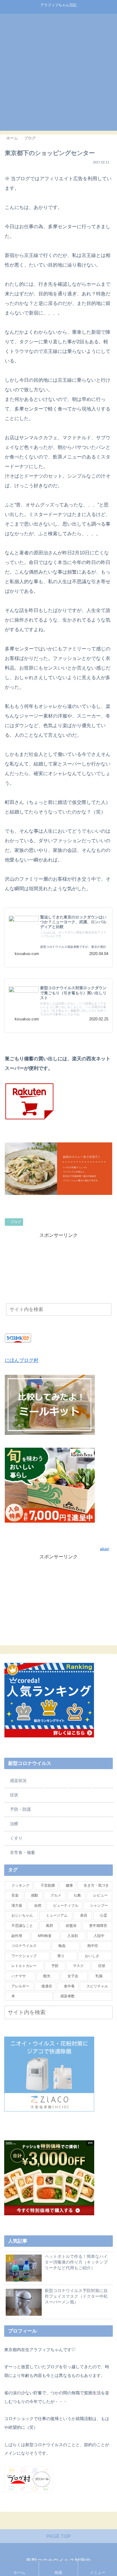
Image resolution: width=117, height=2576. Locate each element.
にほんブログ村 (22, 1360)
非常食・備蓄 (22, 1852)
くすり (16, 1838)
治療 (14, 1824)
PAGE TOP (58, 2536)
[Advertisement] (58, 72)
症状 (14, 1795)
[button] (107, 2013)
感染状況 (18, 1781)
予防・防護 (20, 1809)
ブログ (16, 1222)
